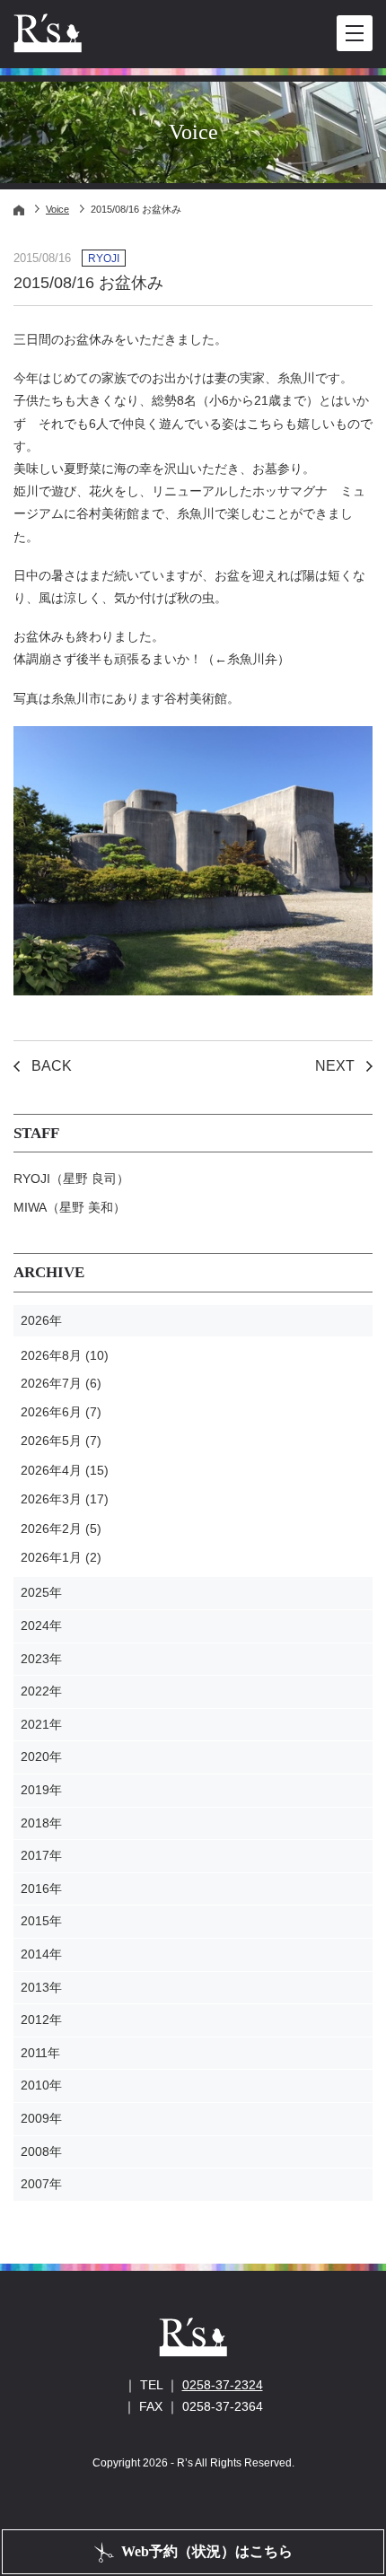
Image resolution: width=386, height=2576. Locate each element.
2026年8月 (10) (65, 1355)
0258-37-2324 (223, 2385)
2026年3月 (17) (65, 1499)
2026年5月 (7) (61, 1441)
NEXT (335, 1066)
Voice (57, 209)
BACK (52, 1066)
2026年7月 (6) (61, 1383)
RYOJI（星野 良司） (71, 1178)
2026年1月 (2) (61, 1557)
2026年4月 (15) (65, 1470)
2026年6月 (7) (61, 1412)
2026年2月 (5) (61, 1529)
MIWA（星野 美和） (70, 1207)
